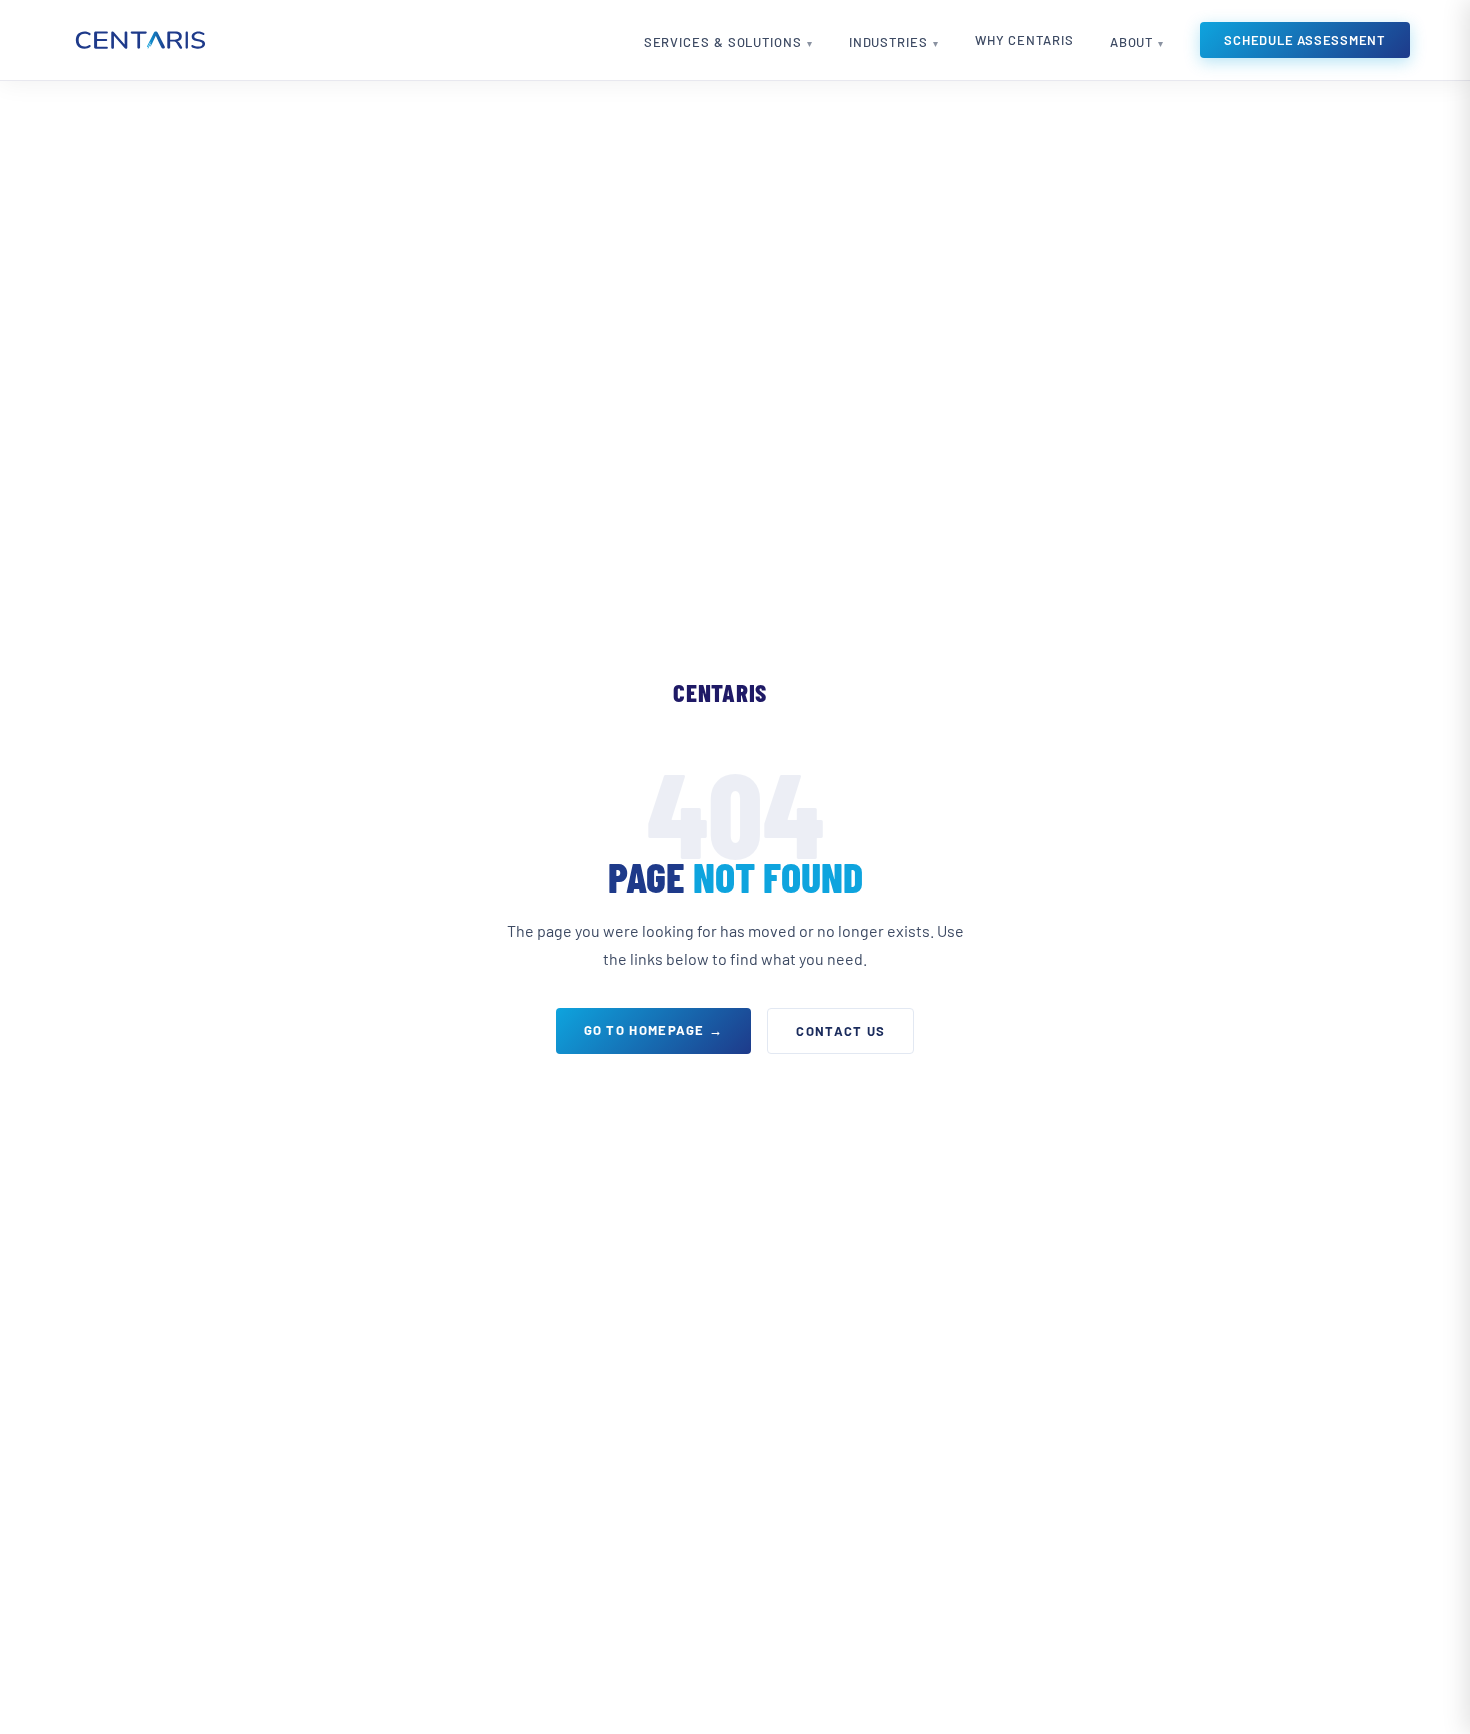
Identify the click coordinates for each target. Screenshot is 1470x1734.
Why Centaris (1024, 40)
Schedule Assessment (1305, 40)
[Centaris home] (139, 40)
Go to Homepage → (654, 1030)
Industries (888, 42)
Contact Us (840, 1031)
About (1132, 42)
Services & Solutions (723, 42)
